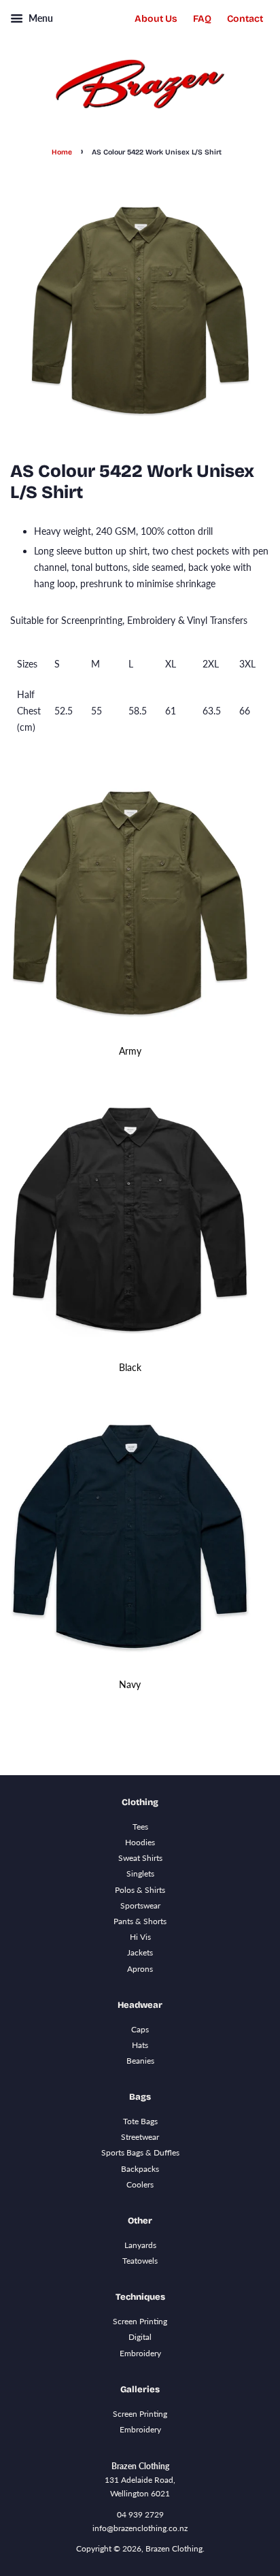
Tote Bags (140, 2121)
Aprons (140, 1969)
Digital (140, 2337)
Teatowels (140, 2261)
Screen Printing (140, 2321)
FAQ (202, 19)
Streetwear (140, 2137)
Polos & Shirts (140, 1890)
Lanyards (140, 2245)
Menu (40, 18)
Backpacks (140, 2169)
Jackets (140, 1952)
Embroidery (140, 2353)
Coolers (140, 2184)
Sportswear (140, 1905)
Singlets (140, 1873)
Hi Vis (140, 1937)
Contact (245, 19)
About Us (156, 19)
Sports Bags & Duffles (140, 2152)
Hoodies (140, 1842)
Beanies (140, 2061)
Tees (140, 1827)
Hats (140, 2045)
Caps (140, 2029)
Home (62, 152)
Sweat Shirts (140, 1858)
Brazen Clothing (174, 2548)
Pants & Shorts (140, 1921)
